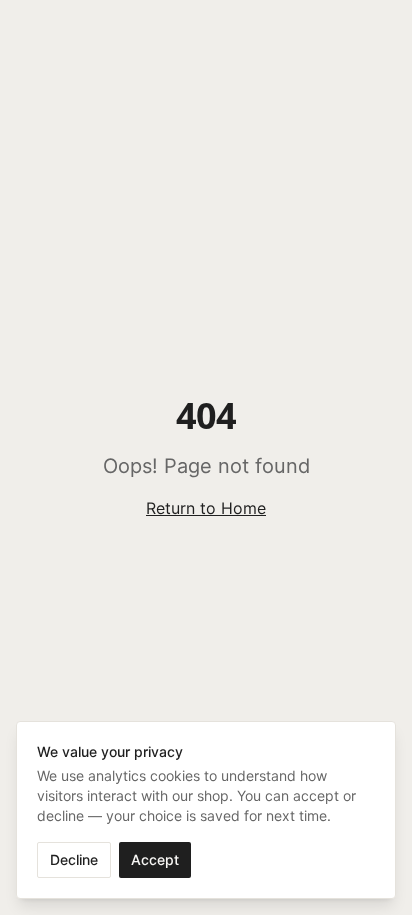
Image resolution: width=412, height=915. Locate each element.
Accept (155, 859)
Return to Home (206, 508)
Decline (74, 859)
